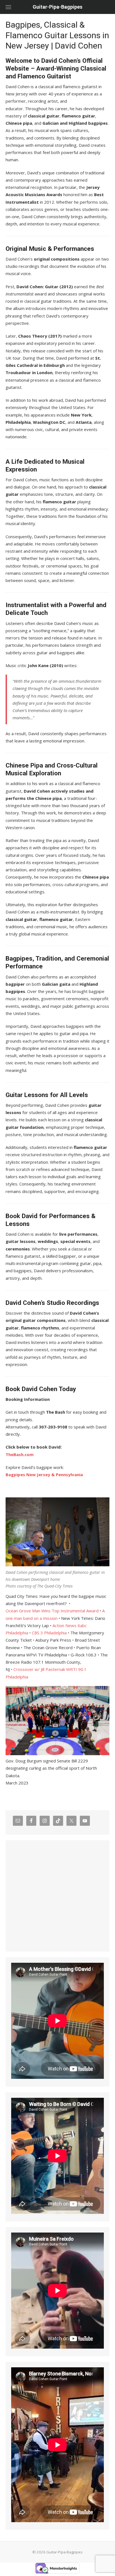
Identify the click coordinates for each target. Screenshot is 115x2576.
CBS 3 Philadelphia (49, 1633)
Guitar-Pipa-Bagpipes (57, 7)
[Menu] (8, 7)
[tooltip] (29, 1761)
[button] (29, 1761)
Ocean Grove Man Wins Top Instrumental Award (52, 1611)
